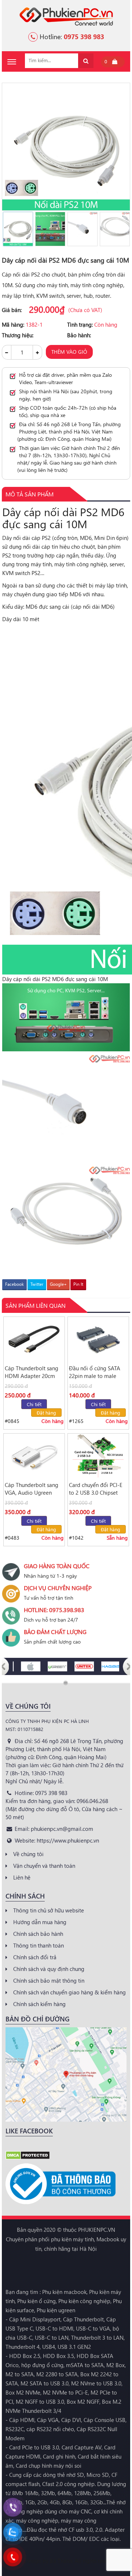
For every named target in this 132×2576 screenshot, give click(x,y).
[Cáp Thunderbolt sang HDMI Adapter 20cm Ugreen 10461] (34, 1339)
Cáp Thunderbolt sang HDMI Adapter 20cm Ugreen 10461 (32, 1372)
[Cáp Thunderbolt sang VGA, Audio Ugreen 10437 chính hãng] (34, 1456)
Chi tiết (34, 1404)
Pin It (78, 1284)
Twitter (37, 1284)
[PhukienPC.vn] (66, 16)
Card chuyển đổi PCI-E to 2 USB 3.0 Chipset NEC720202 (96, 1489)
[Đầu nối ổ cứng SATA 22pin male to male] (98, 1339)
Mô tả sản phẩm (30, 494)
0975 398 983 (84, 36)
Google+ (58, 1284)
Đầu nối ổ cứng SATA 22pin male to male (95, 1372)
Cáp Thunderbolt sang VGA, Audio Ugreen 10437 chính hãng (32, 1489)
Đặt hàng (46, 1413)
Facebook (14, 1284)
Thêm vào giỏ (69, 352)
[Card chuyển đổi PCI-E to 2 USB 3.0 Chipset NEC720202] (98, 1456)
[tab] (30, 494)
